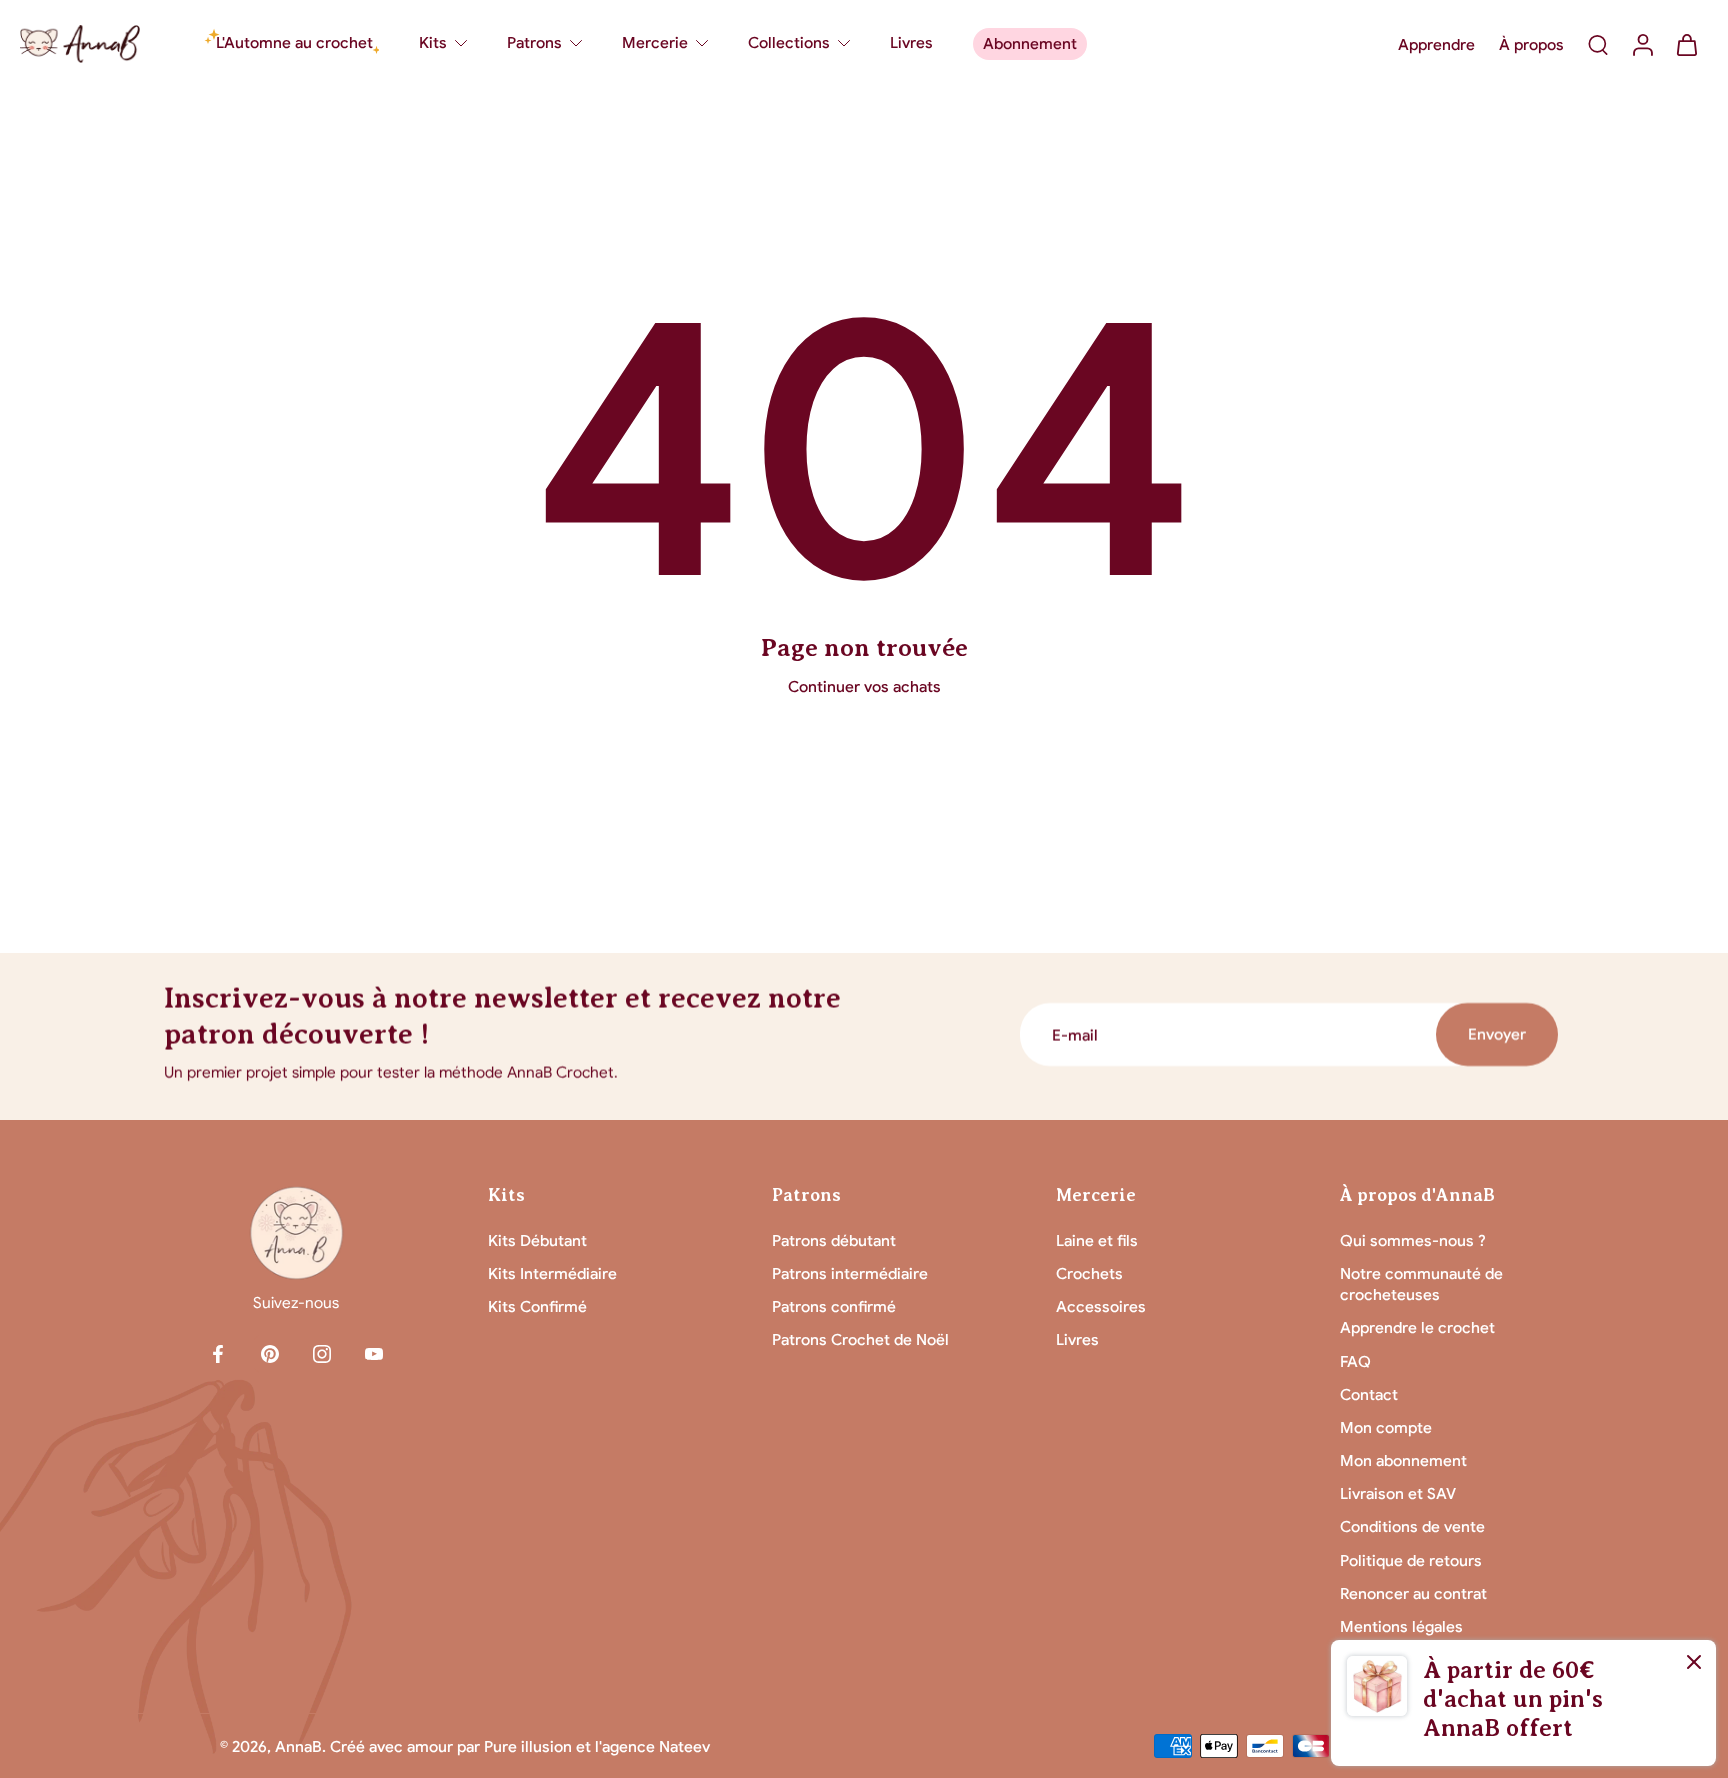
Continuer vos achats (864, 686)
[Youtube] (374, 1354)
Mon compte (1386, 1427)
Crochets (1089, 1273)
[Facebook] (218, 1354)
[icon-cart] (1686, 44)
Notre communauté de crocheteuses (1421, 1284)
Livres (1077, 1339)
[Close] (1694, 1662)
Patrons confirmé (834, 1306)
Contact (1369, 1394)
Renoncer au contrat (1413, 1593)
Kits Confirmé (537, 1306)
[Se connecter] (1642, 44)
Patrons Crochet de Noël (860, 1339)
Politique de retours (1411, 1560)
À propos (1531, 44)
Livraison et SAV (1398, 1493)
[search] (1598, 44)
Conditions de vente (1412, 1526)
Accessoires (1101, 1306)
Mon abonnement (1403, 1460)
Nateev (684, 1746)
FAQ (1355, 1361)
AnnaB (298, 1746)
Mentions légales (1401, 1626)
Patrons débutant (834, 1240)
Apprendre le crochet (1417, 1327)
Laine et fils (1097, 1240)
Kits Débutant (537, 1240)
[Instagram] (322, 1354)
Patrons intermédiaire (850, 1273)
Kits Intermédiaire (552, 1273)
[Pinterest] (270, 1354)
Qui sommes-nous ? (1413, 1240)
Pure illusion (528, 1746)
